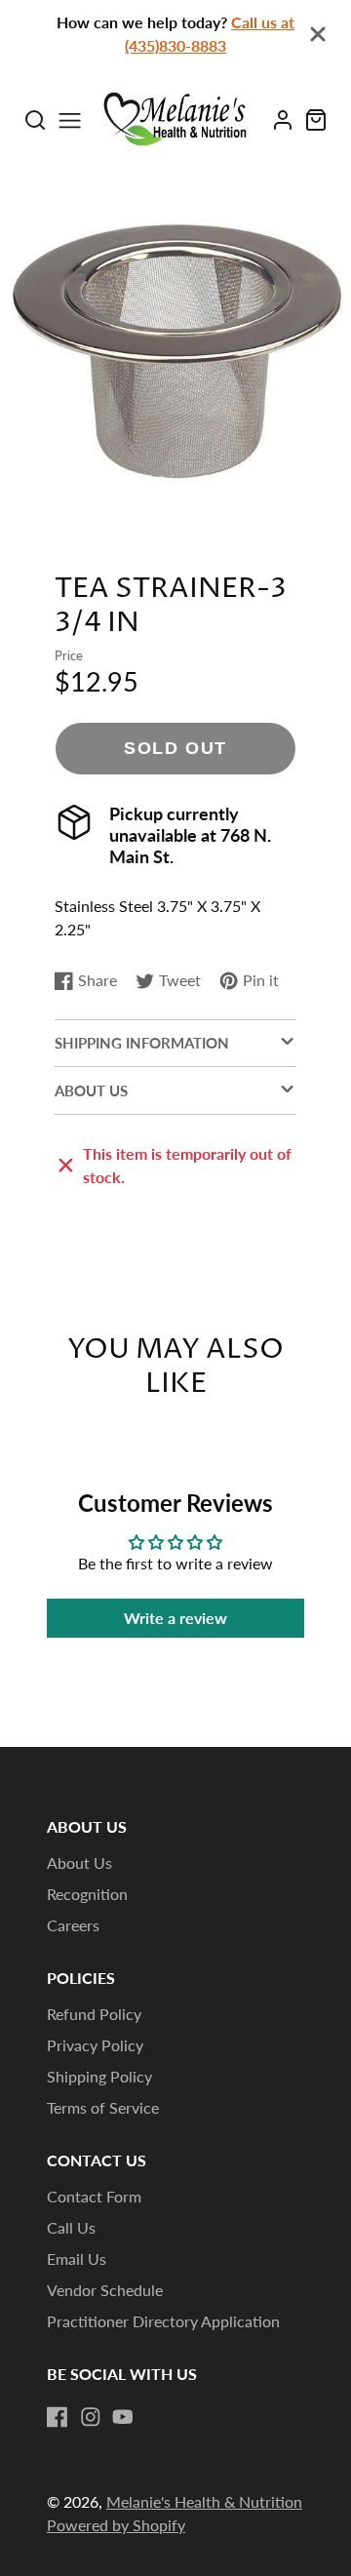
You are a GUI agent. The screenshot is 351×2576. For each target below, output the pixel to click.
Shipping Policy (99, 2076)
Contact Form (94, 2196)
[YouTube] (123, 2417)
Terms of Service (103, 2107)
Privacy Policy (95, 2045)
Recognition (87, 1894)
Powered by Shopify (116, 2525)
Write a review (175, 1618)
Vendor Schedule (105, 2290)
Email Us (77, 2259)
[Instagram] (91, 2417)
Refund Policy (94, 2014)
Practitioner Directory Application (163, 2321)
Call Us (71, 2227)
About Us (79, 1863)
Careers (73, 1925)
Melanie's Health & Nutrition (204, 2501)
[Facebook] (58, 2417)
